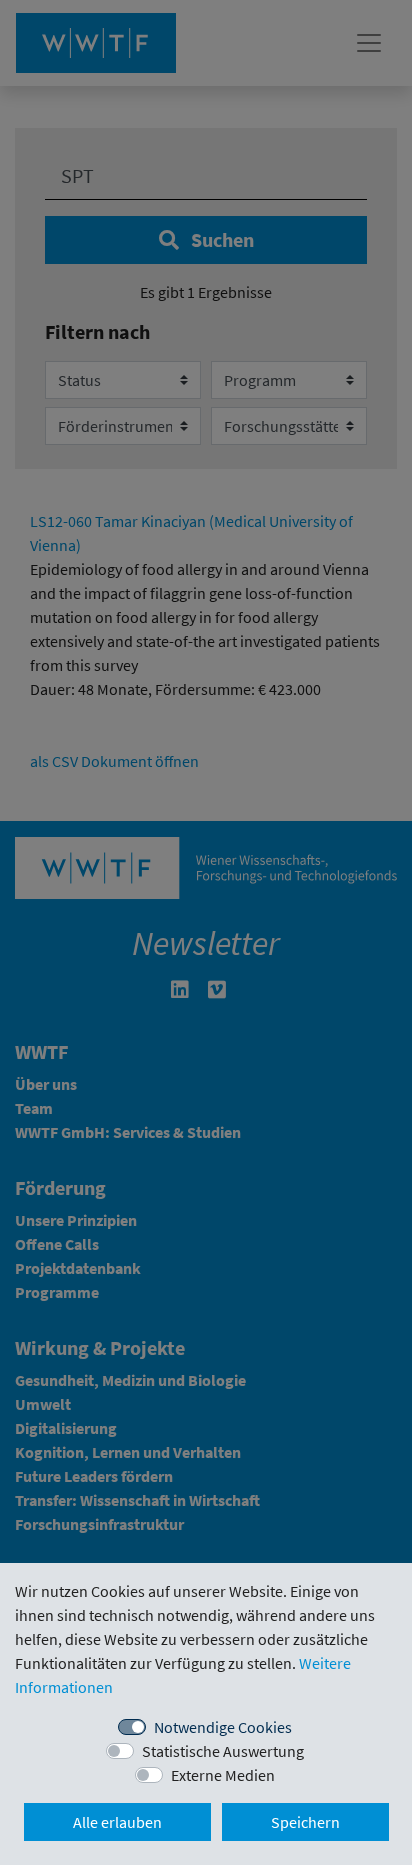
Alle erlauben (117, 1822)
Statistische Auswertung (223, 1751)
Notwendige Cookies (223, 1727)
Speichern (305, 1822)
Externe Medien (223, 1775)
